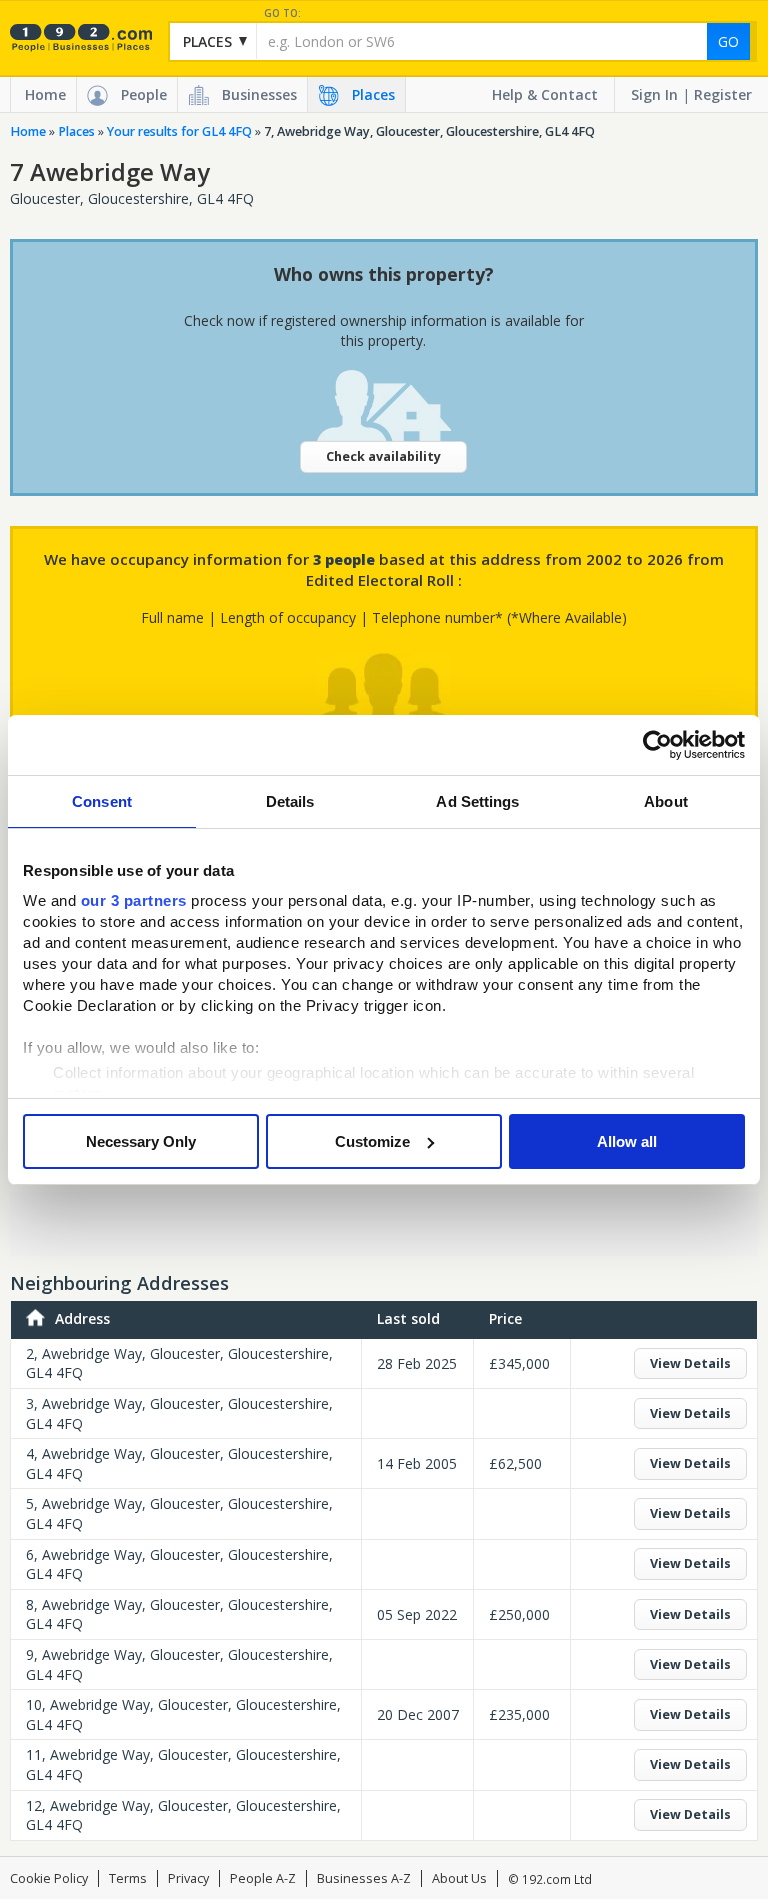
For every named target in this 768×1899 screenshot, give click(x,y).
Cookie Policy (49, 1878)
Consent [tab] (102, 801)
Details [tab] (290, 801)
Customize (372, 1141)
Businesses (259, 94)
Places (373, 94)
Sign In (654, 94)
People (144, 94)
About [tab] (666, 801)
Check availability (383, 456)
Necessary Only (141, 1141)
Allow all (627, 1141)
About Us (459, 1878)
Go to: (282, 13)
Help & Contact (545, 94)
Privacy (188, 1878)
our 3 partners (134, 900)
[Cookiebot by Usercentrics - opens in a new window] (657, 745)
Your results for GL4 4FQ (179, 131)
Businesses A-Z (364, 1878)
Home (45, 94)
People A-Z (263, 1878)
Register (723, 94)
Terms (128, 1878)
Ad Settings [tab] (477, 801)
